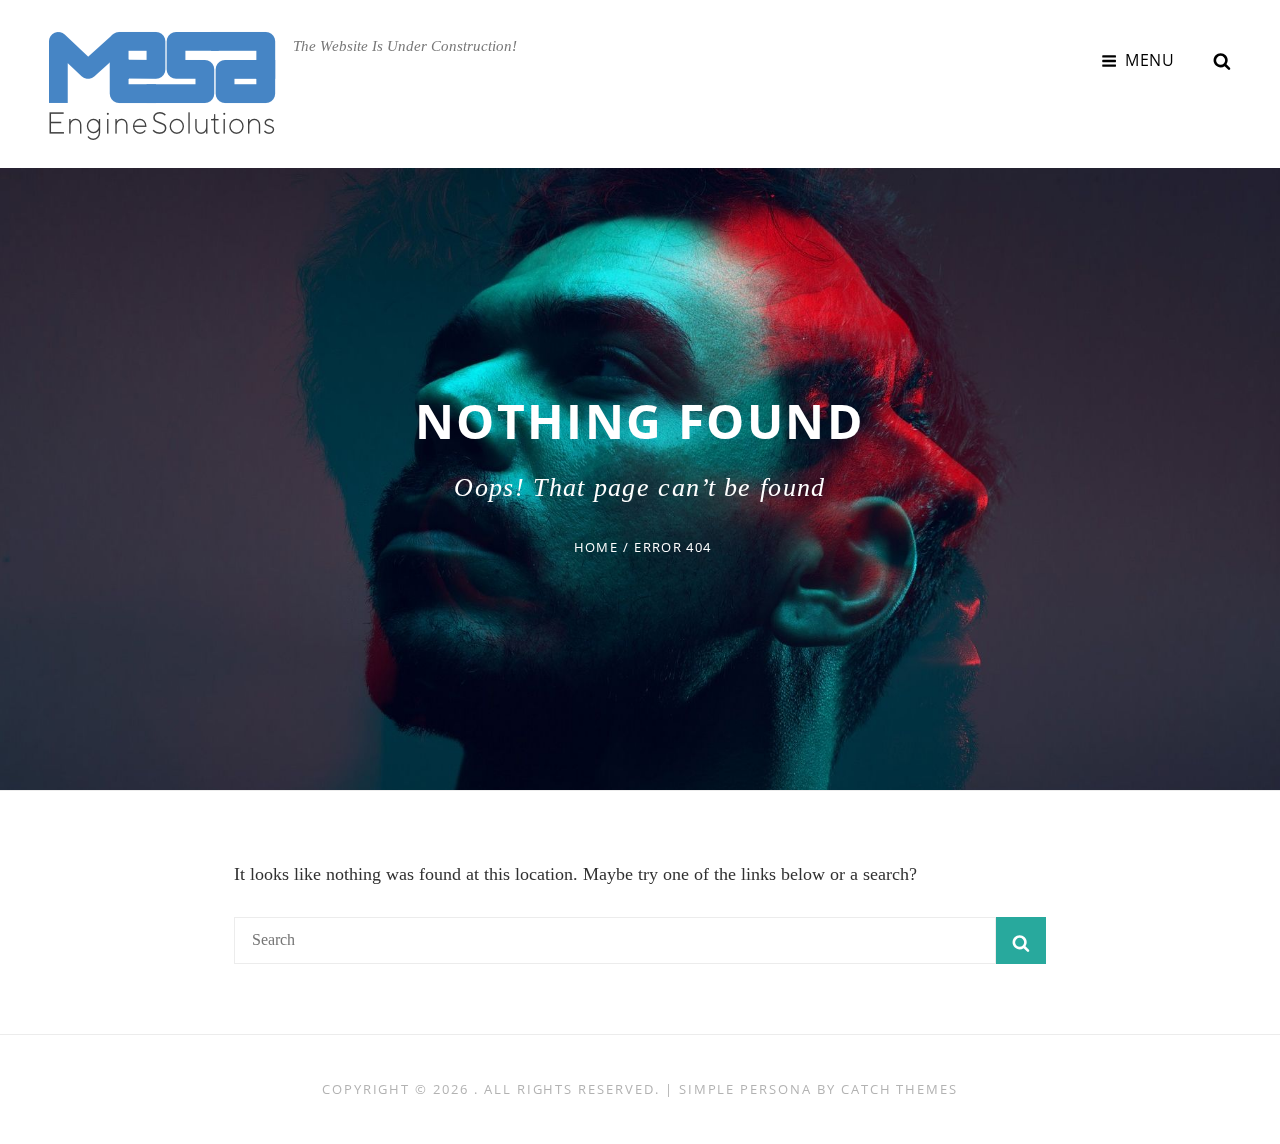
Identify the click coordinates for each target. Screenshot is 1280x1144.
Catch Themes (899, 1089)
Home (596, 547)
